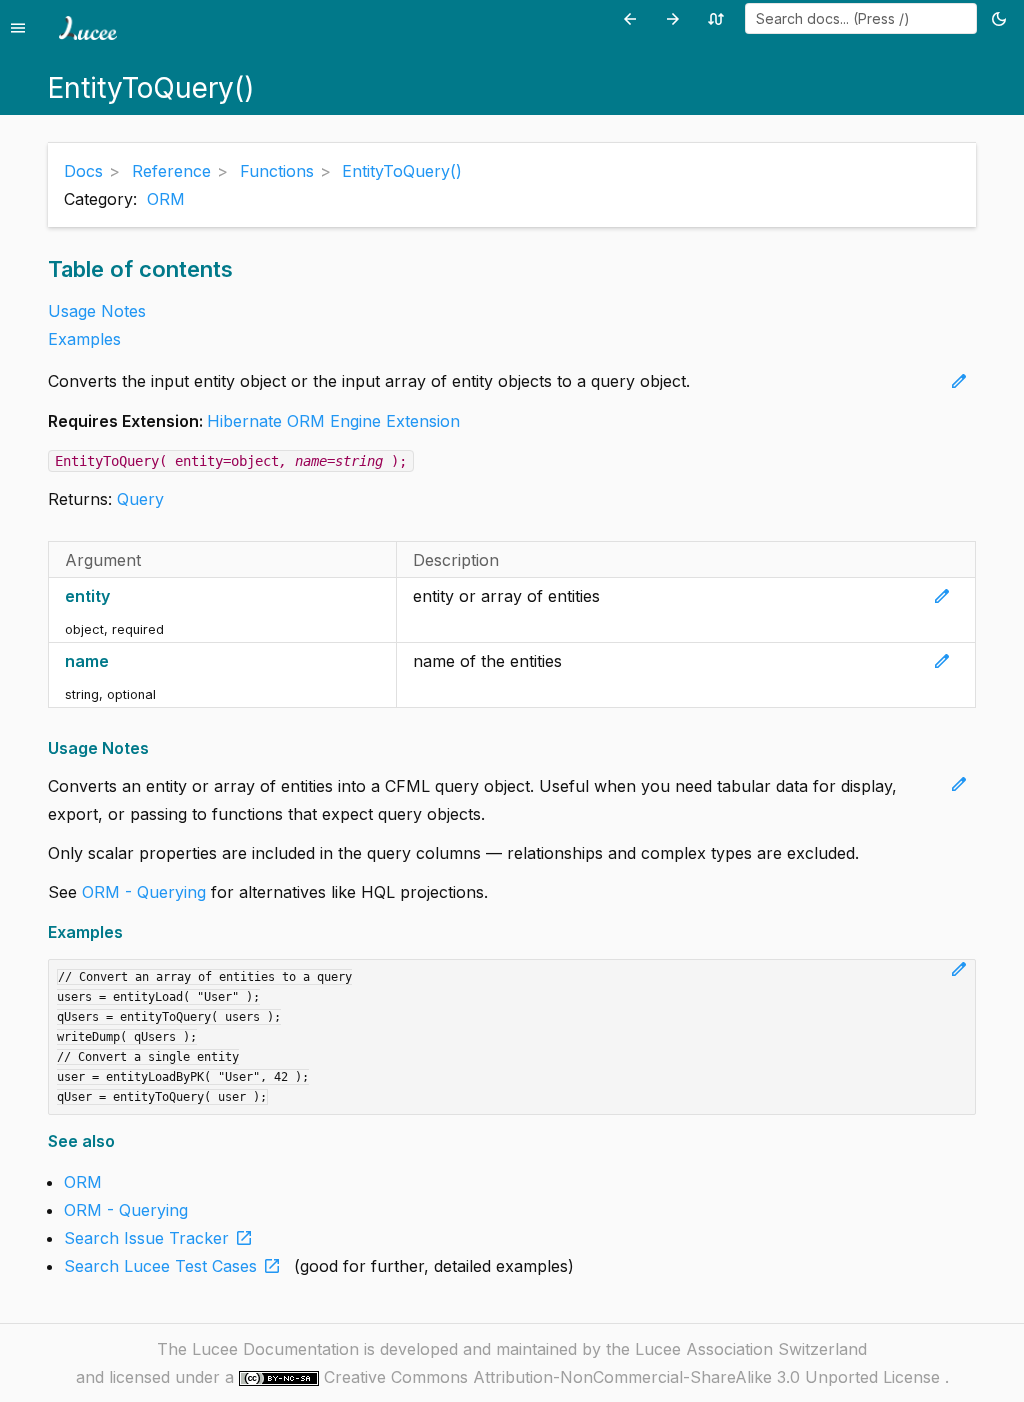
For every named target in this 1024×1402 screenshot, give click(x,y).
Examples (84, 339)
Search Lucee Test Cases (173, 1266)
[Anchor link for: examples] (129, 932)
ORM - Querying (144, 892)
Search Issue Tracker (159, 1238)
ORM (166, 199)
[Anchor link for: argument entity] (120, 596)
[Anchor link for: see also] (121, 1141)
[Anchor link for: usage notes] (155, 748)
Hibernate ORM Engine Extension (333, 421)
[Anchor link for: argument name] (119, 661)
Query (140, 499)
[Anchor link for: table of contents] (242, 269)
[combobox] (861, 18)
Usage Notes (97, 311)
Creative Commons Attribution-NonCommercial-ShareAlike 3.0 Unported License (634, 1377)
